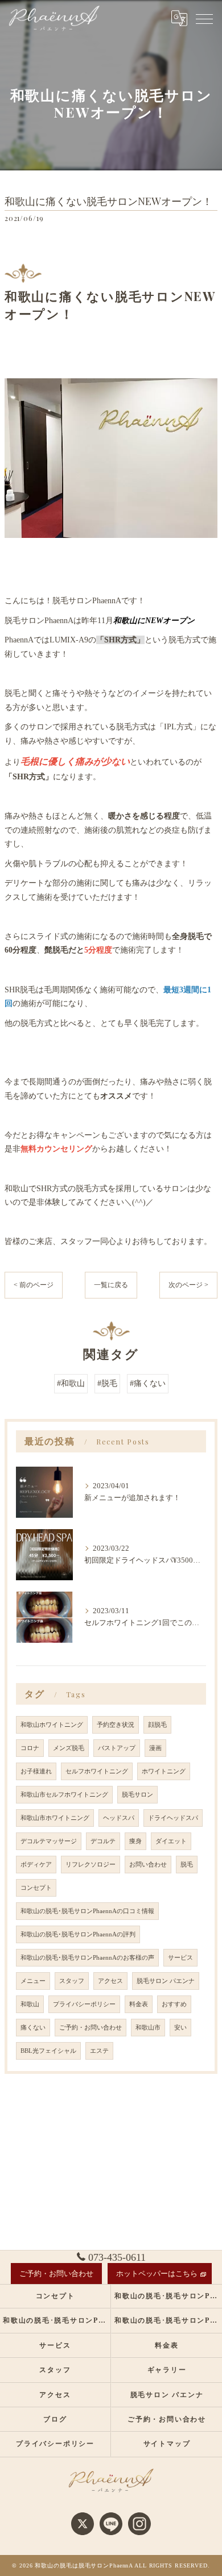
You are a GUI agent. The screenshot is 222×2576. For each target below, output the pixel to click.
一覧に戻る (111, 1285)
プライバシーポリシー (84, 2004)
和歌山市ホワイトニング (55, 1818)
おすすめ (174, 2004)
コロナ (30, 1748)
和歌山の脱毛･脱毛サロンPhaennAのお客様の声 (87, 1958)
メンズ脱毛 (69, 1748)
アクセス (110, 1981)
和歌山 (30, 2004)
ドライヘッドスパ (173, 1818)
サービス (180, 1958)
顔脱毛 (157, 1725)
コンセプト (36, 1888)
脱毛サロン (137, 1795)
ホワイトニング (164, 1771)
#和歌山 (71, 1383)
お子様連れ (36, 1771)
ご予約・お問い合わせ (91, 2028)
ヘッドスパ (119, 1818)
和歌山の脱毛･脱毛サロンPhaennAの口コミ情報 (87, 1911)
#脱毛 (107, 1383)
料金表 (139, 2004)
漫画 (155, 1748)
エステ (99, 2051)
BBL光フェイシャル (48, 2051)
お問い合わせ (148, 1865)
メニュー (33, 1981)
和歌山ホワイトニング (52, 1725)
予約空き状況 (116, 1725)
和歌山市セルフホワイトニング (64, 1795)
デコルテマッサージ (49, 1841)
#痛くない (148, 1383)
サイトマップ (167, 2444)
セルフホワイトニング (97, 1771)
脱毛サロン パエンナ (166, 1981)
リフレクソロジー (91, 1865)
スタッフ (72, 1981)
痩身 (135, 1841)
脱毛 (187, 1865)
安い (180, 2028)
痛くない (33, 2028)
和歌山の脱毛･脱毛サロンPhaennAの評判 (78, 1934)
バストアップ (117, 1748)
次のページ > (188, 1285)
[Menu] (204, 18)
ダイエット (171, 1841)
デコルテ (103, 1841)
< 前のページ (34, 1285)
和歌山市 (148, 2028)
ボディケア (36, 1865)
